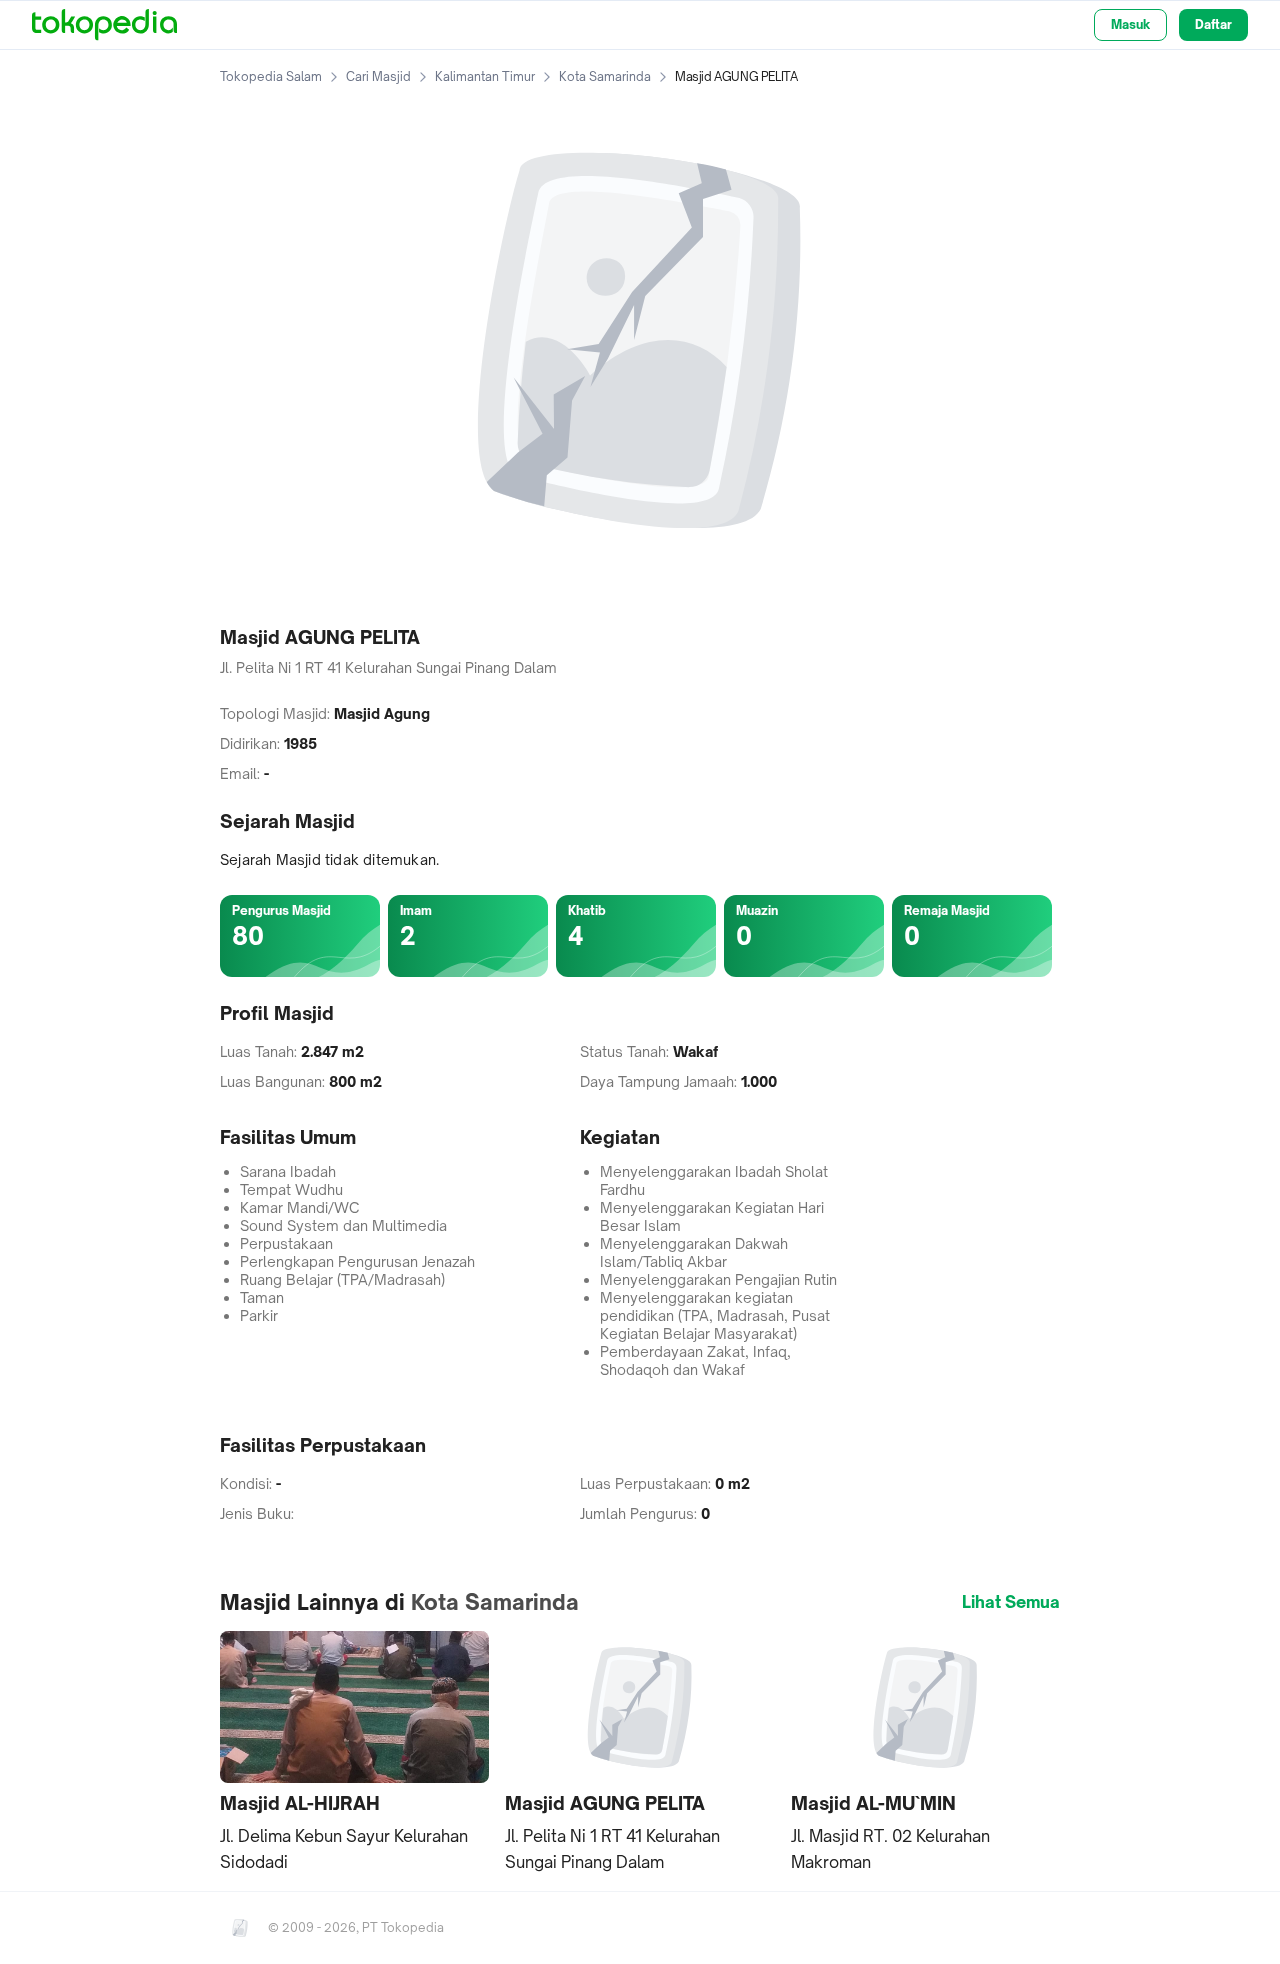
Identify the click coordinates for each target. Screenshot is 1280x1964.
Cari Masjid (378, 76)
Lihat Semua (1011, 1602)
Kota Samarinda (605, 76)
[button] (354, 1752)
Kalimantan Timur (485, 76)
